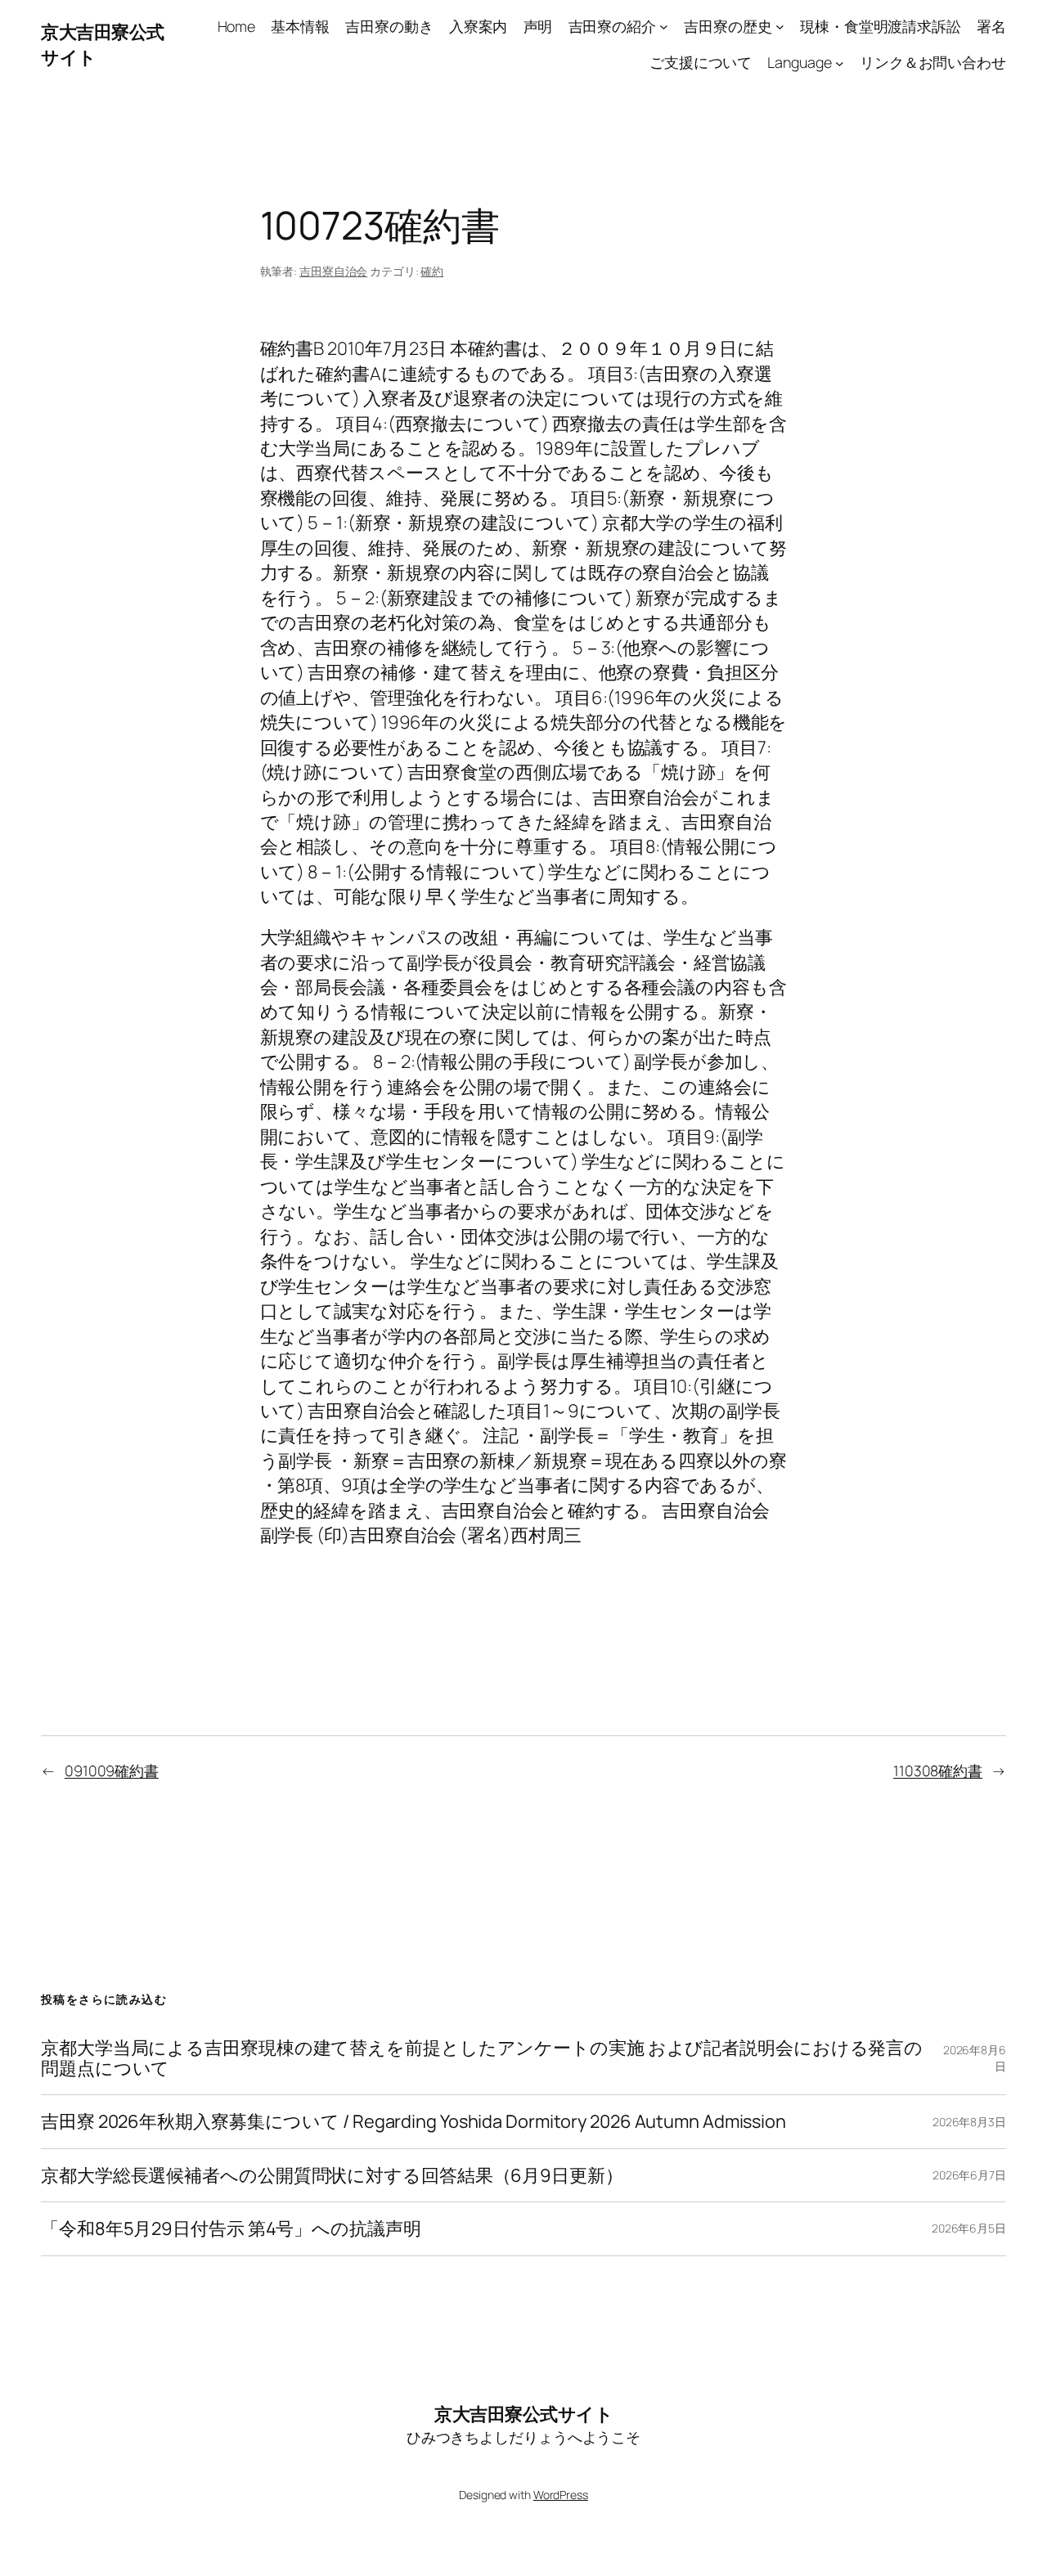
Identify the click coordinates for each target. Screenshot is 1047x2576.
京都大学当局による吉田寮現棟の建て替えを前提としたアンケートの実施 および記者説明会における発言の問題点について (482, 2058)
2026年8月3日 (969, 2122)
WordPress (561, 2495)
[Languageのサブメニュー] (840, 63)
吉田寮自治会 (333, 271)
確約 (432, 271)
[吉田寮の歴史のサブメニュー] (780, 27)
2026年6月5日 (969, 2228)
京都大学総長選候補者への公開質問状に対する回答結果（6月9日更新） (332, 2175)
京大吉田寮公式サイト (523, 2414)
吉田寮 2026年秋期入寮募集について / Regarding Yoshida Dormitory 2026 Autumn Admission (413, 2121)
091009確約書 (112, 1770)
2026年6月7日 (969, 2175)
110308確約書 (938, 1770)
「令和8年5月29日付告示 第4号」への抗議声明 (231, 2228)
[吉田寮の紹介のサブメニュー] (664, 27)
